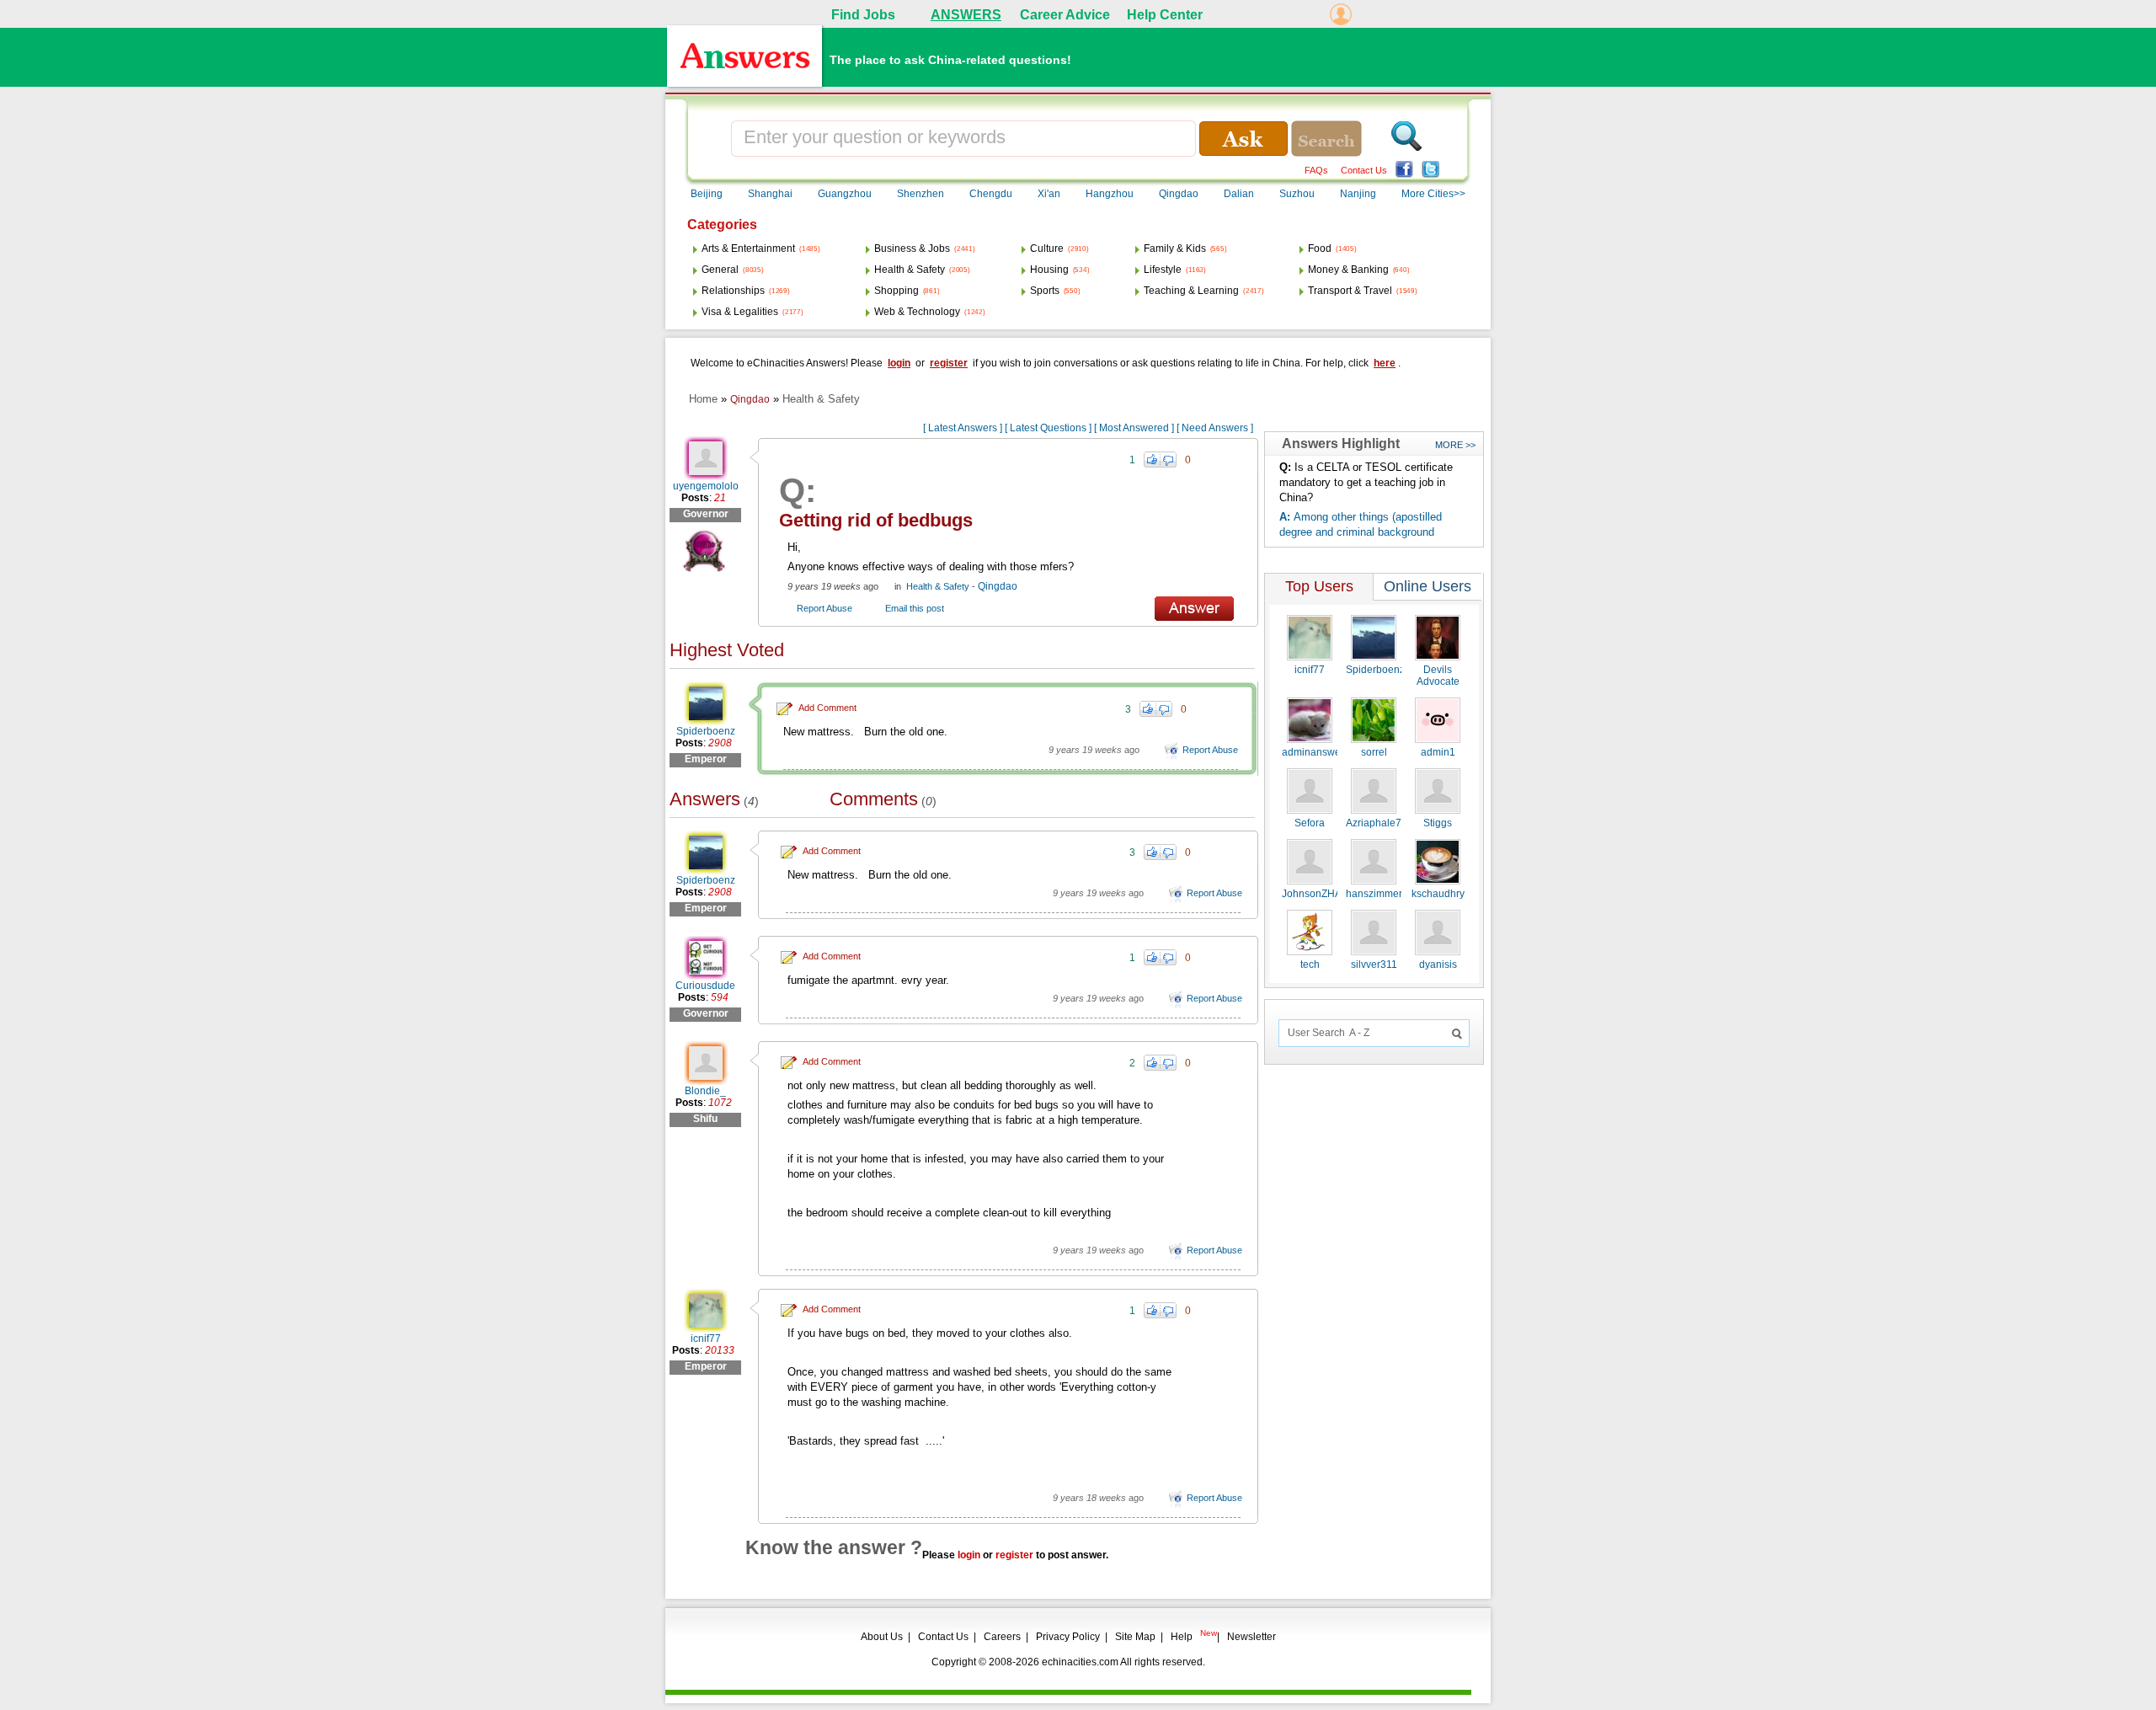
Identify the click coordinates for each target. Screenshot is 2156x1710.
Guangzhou (845, 194)
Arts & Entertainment (748, 248)
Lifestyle (1163, 270)
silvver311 (1374, 965)
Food (1320, 248)
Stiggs (1438, 823)
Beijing (707, 194)
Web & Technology (917, 312)
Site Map (1135, 1637)
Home (703, 399)
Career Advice (1065, 15)
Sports (1045, 291)
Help (1182, 1637)
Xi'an (1049, 194)
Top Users (1319, 586)
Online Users (1428, 586)
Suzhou (1297, 194)
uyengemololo (706, 486)
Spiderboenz (706, 731)
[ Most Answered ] (1134, 428)
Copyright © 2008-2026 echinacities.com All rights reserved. (1068, 1662)
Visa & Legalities (740, 312)
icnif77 (706, 1339)
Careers (1002, 1637)
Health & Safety (910, 270)
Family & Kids (1175, 248)
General (720, 270)
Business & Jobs (912, 248)
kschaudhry (1438, 894)
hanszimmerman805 (1393, 894)
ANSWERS (966, 15)
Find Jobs (863, 15)
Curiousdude (705, 986)
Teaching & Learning (1191, 291)
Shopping (897, 291)
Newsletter (1251, 1637)
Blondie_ (705, 1091)
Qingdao (1179, 194)
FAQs (1316, 170)
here (1385, 363)
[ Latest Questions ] (1048, 428)
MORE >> (1455, 445)
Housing (1049, 270)
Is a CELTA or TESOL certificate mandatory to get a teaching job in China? (1366, 482)
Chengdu (991, 194)
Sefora (1310, 823)
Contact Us (1364, 170)
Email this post (915, 608)
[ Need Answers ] (1215, 428)
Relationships (733, 291)
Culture (1047, 248)
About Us (882, 1637)
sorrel (1374, 752)
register (949, 363)
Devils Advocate (1438, 676)
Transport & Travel (1350, 291)
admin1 (1438, 752)
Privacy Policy (1068, 1637)
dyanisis (1438, 965)
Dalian (1239, 194)
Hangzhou (1110, 194)
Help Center (1165, 15)
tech (1310, 965)
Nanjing (1358, 194)
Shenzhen (921, 194)
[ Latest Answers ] (963, 428)
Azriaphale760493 (1388, 823)
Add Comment (827, 708)
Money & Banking (1348, 270)
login (899, 363)
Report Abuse (825, 608)
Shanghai (770, 194)
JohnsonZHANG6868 (1331, 894)
